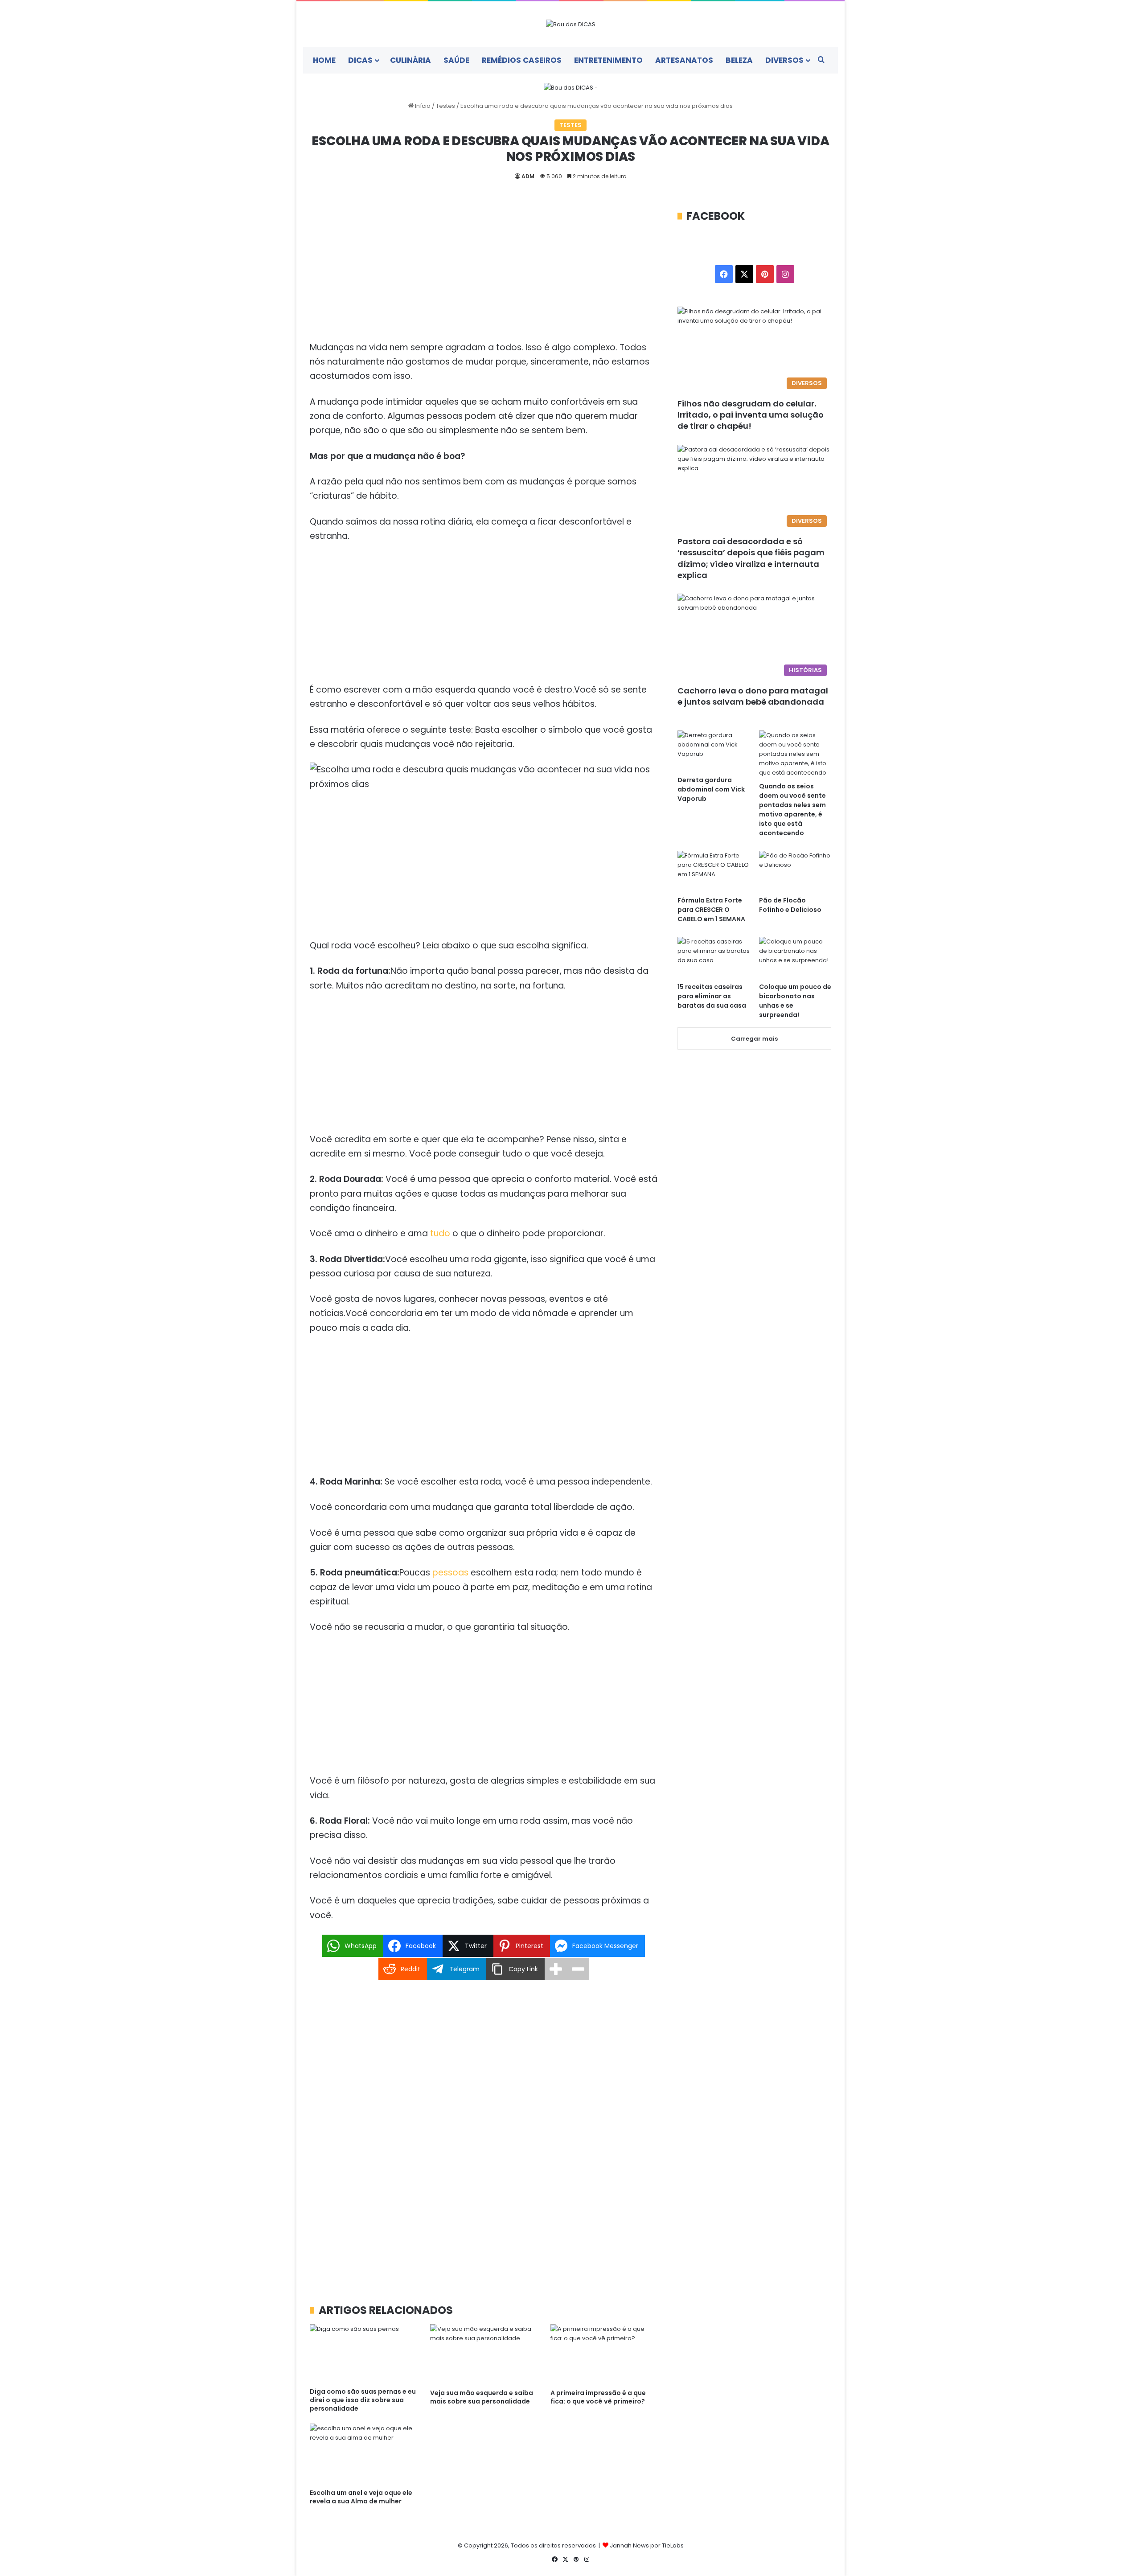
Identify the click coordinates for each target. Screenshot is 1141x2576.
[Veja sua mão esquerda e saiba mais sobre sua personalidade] (484, 2354)
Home (324, 60)
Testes (445, 106)
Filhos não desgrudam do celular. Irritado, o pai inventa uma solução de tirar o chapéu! (751, 415)
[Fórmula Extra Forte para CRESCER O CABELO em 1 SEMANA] (714, 871)
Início (422, 106)
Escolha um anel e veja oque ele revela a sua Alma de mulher (361, 2497)
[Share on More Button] (556, 1969)
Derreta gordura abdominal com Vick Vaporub (711, 789)
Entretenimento (608, 60)
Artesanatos (684, 60)
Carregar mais (754, 1039)
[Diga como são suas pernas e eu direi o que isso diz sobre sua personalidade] (363, 2354)
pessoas (450, 1573)
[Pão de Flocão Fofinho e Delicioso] (795, 871)
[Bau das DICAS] (571, 24)
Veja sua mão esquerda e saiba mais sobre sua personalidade (482, 2397)
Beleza (739, 60)
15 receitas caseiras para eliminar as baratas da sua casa (712, 996)
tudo (440, 1233)
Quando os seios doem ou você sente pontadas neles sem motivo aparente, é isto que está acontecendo (792, 810)
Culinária (410, 60)
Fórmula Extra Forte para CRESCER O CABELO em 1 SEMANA (711, 910)
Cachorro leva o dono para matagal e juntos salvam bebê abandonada (753, 696)
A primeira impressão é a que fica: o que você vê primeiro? (598, 2397)
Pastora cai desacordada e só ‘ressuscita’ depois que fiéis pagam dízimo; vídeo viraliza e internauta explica (751, 558)
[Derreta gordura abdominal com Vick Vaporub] (714, 751)
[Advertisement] (484, 275)
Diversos (784, 60)
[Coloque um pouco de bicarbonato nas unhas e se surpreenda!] (795, 957)
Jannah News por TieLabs (647, 2545)
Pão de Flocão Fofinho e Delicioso (790, 905)
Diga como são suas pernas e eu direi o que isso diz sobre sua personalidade (363, 2400)
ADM (528, 176)
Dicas (360, 60)
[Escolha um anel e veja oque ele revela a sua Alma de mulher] (363, 2454)
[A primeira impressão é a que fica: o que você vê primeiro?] (604, 2354)
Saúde (456, 60)
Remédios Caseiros (522, 60)
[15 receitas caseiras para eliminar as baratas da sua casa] (714, 957)
